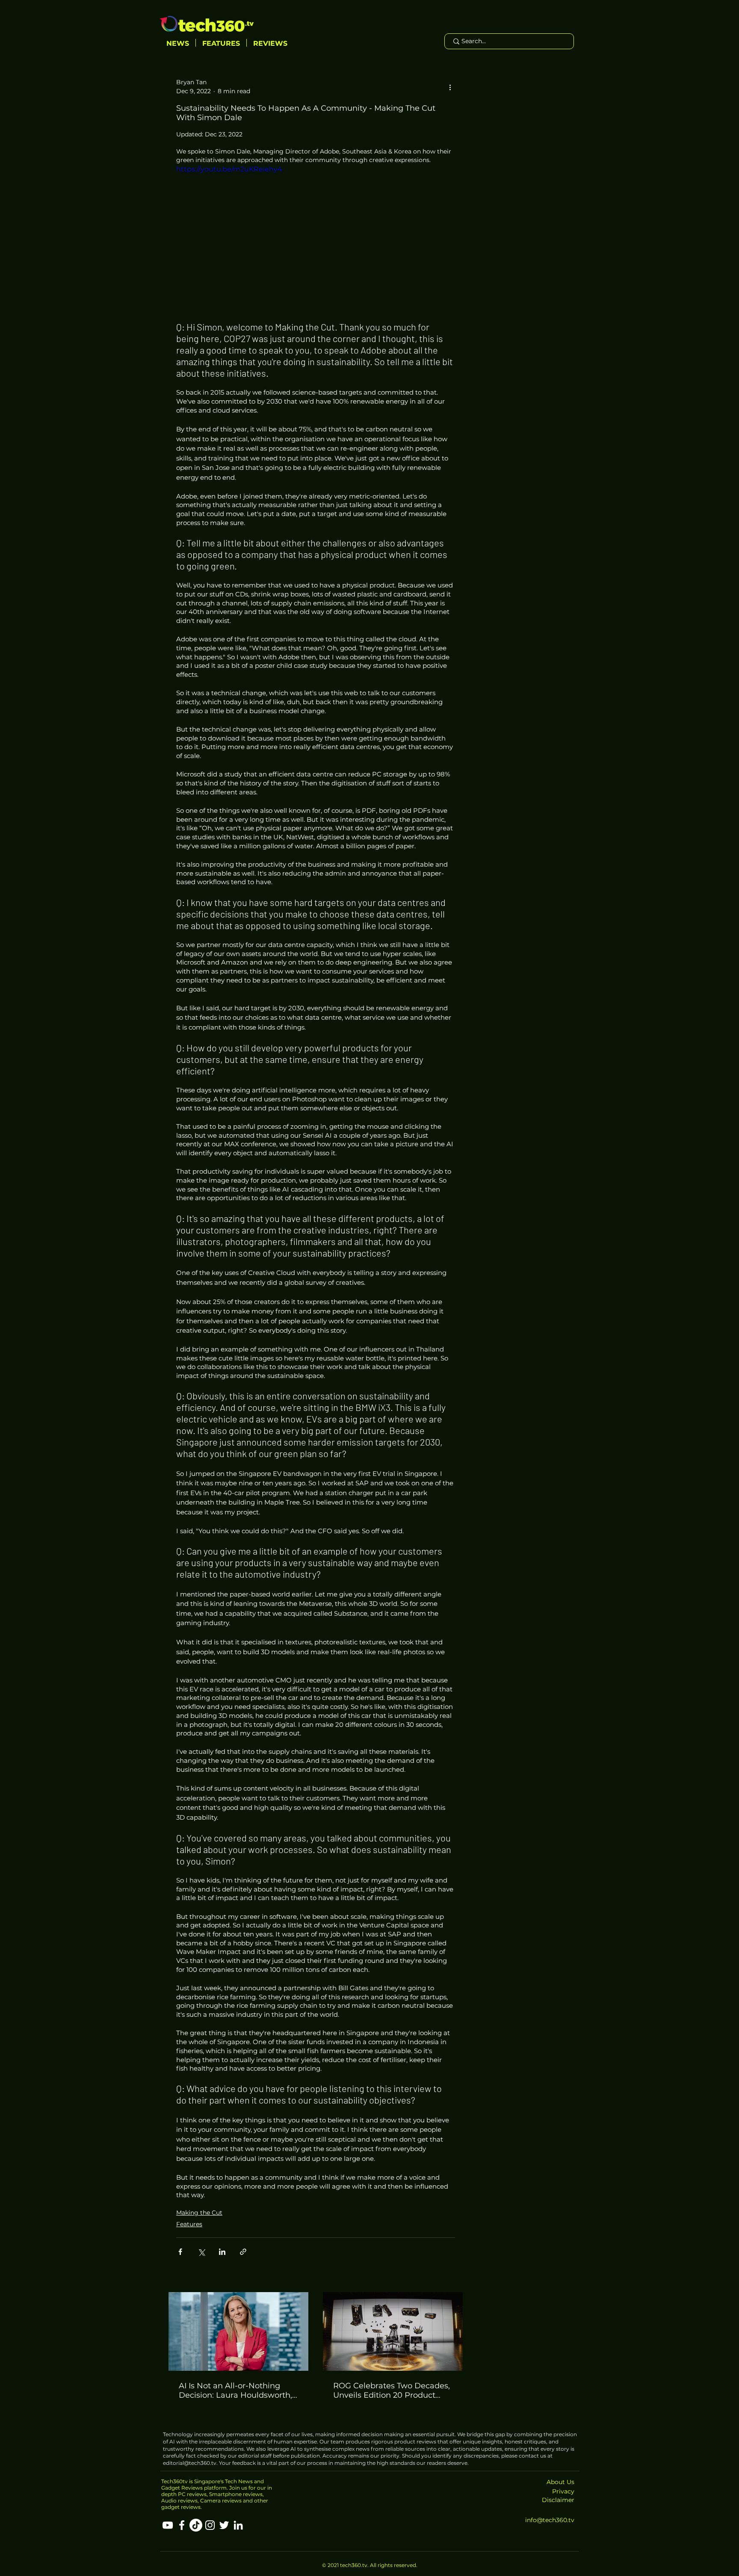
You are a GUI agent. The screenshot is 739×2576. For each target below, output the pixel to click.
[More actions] (450, 87)
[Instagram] (210, 2525)
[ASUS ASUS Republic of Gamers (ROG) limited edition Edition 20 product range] (393, 2331)
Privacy (563, 2491)
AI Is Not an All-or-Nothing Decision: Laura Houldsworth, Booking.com (235, 2390)
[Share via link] (243, 2252)
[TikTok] (196, 2525)
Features (189, 2224)
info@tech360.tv (550, 2520)
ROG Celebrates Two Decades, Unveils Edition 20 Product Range (392, 2390)
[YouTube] (168, 2525)
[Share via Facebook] (180, 2252)
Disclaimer (558, 2500)
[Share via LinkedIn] (222, 2252)
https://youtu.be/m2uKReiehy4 (229, 169)
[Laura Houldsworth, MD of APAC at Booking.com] (238, 2331)
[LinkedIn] (238, 2525)
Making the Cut (199, 2213)
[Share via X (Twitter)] (201, 2252)
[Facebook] (182, 2525)
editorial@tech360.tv (190, 2463)
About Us (560, 2482)
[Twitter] (224, 2525)
